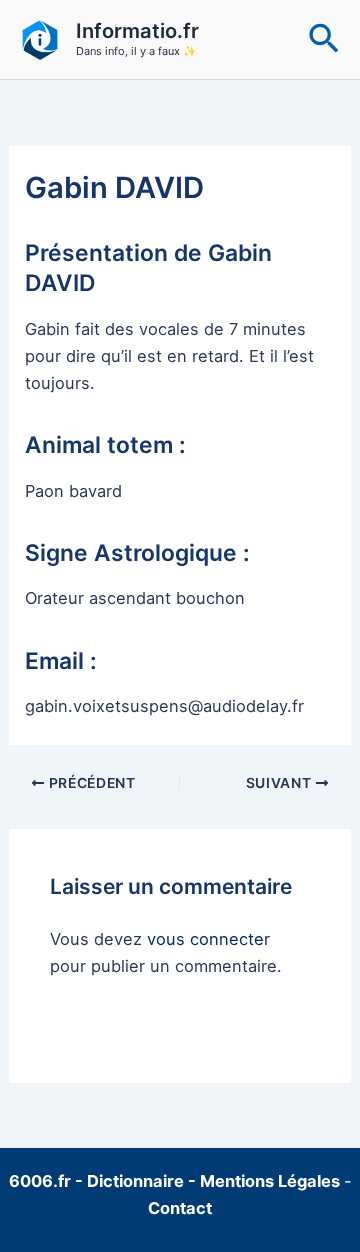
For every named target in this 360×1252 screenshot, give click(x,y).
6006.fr (40, 1181)
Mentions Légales (270, 1181)
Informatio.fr (137, 31)
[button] (324, 40)
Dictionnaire (137, 1181)
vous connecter (208, 939)
